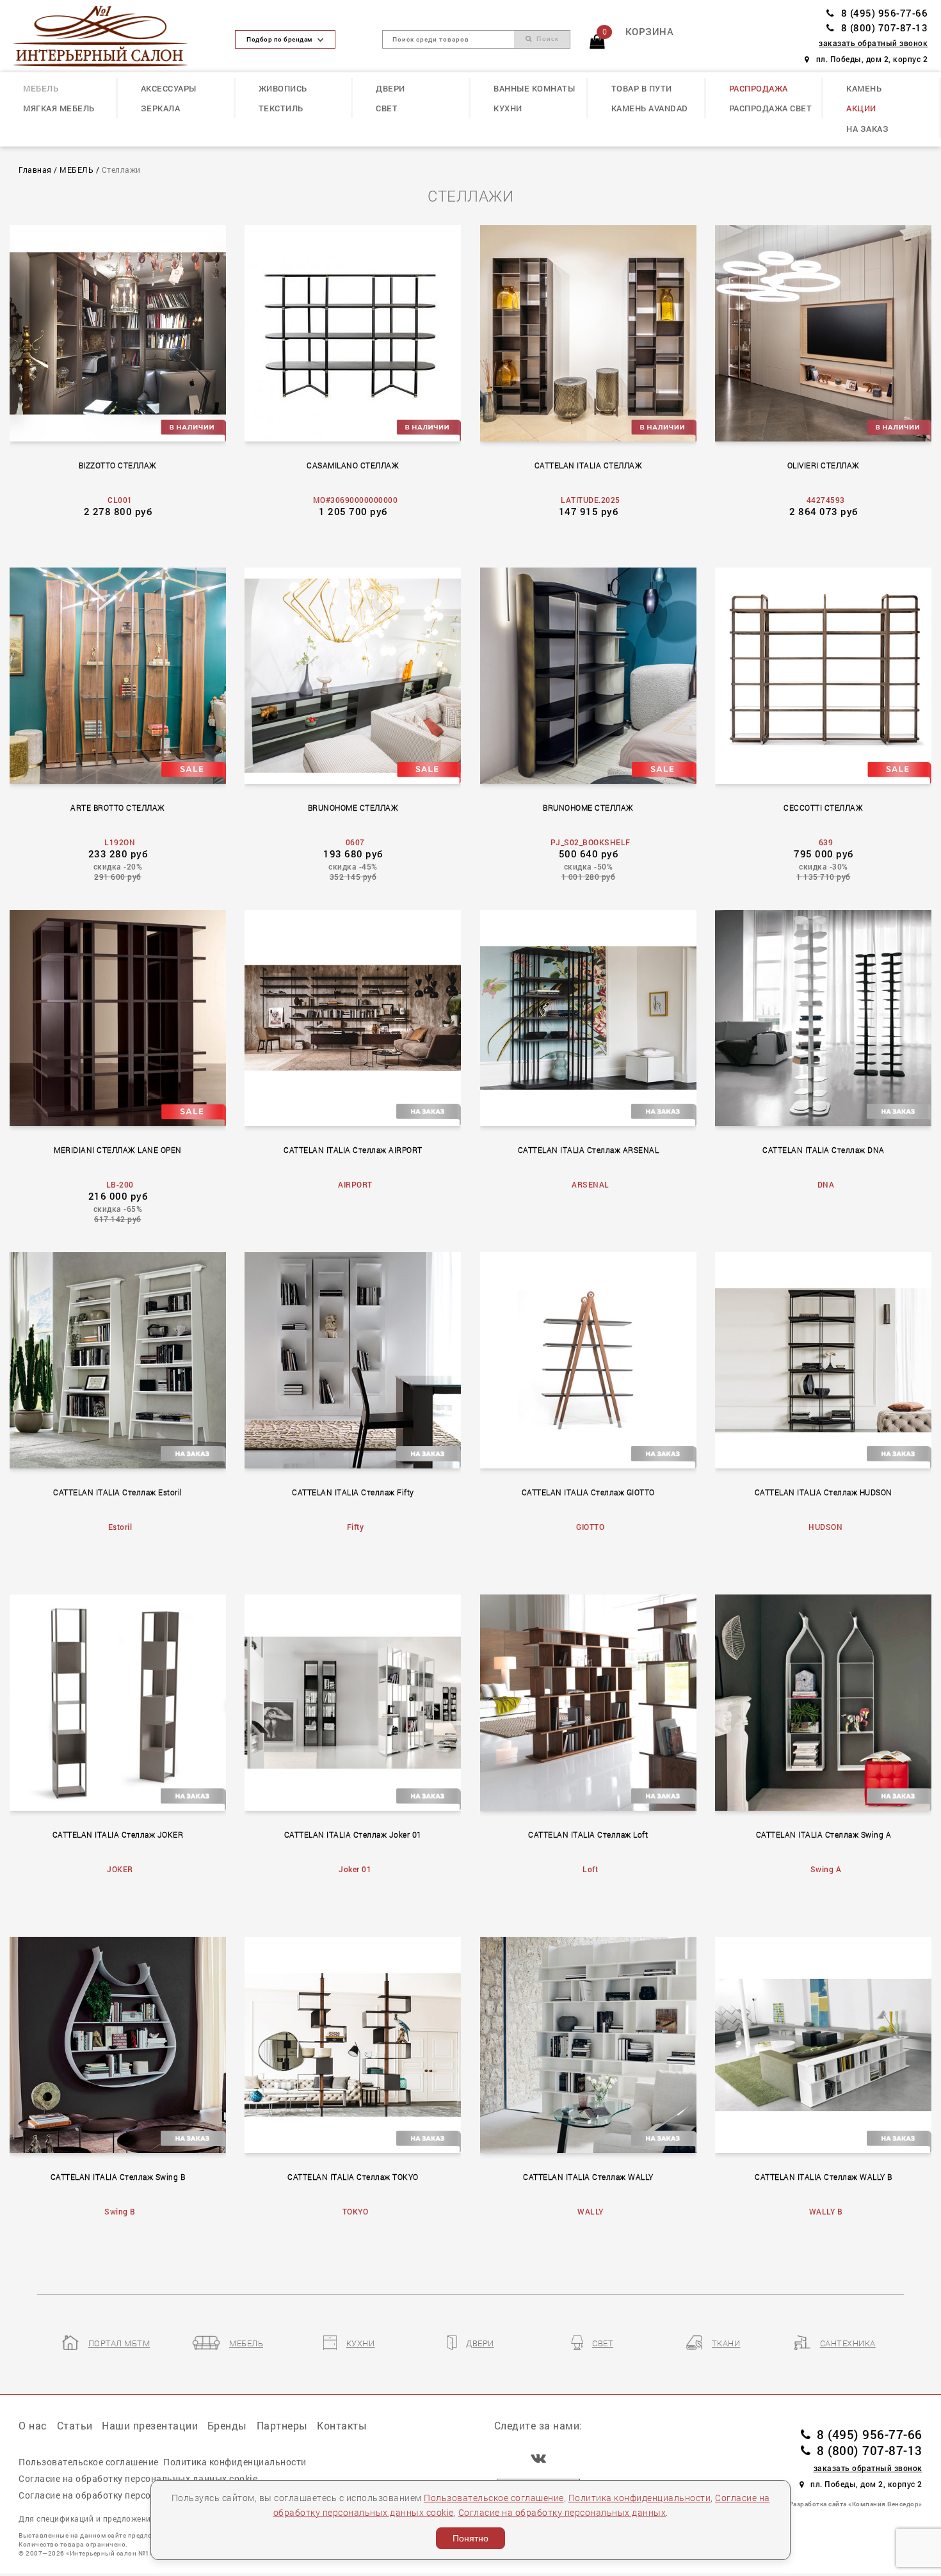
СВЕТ (387, 108)
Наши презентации (150, 2425)
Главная (35, 170)
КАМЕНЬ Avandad (650, 108)
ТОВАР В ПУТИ (642, 88)
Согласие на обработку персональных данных (562, 2512)
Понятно (470, 2538)
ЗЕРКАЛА (161, 108)
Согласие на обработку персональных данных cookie (138, 2478)
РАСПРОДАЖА (759, 88)
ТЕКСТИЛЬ (281, 108)
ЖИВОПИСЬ (283, 88)
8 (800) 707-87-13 (884, 28)
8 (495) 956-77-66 (884, 13)
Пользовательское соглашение (494, 2498)
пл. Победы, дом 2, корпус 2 (872, 59)
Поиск (546, 39)
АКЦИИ (861, 108)
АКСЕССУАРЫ (169, 88)
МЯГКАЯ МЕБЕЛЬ (59, 108)
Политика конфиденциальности (640, 2498)
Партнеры (282, 2425)
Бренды (227, 2425)
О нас (33, 2425)
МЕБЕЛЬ (41, 88)
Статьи (75, 2425)
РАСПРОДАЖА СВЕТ (771, 108)
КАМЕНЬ (864, 88)
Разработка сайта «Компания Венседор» (856, 2504)
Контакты (342, 2425)
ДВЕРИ (390, 88)
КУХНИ (508, 108)
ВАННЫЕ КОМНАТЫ (534, 88)
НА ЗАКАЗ (867, 129)
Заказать (124, 331)
